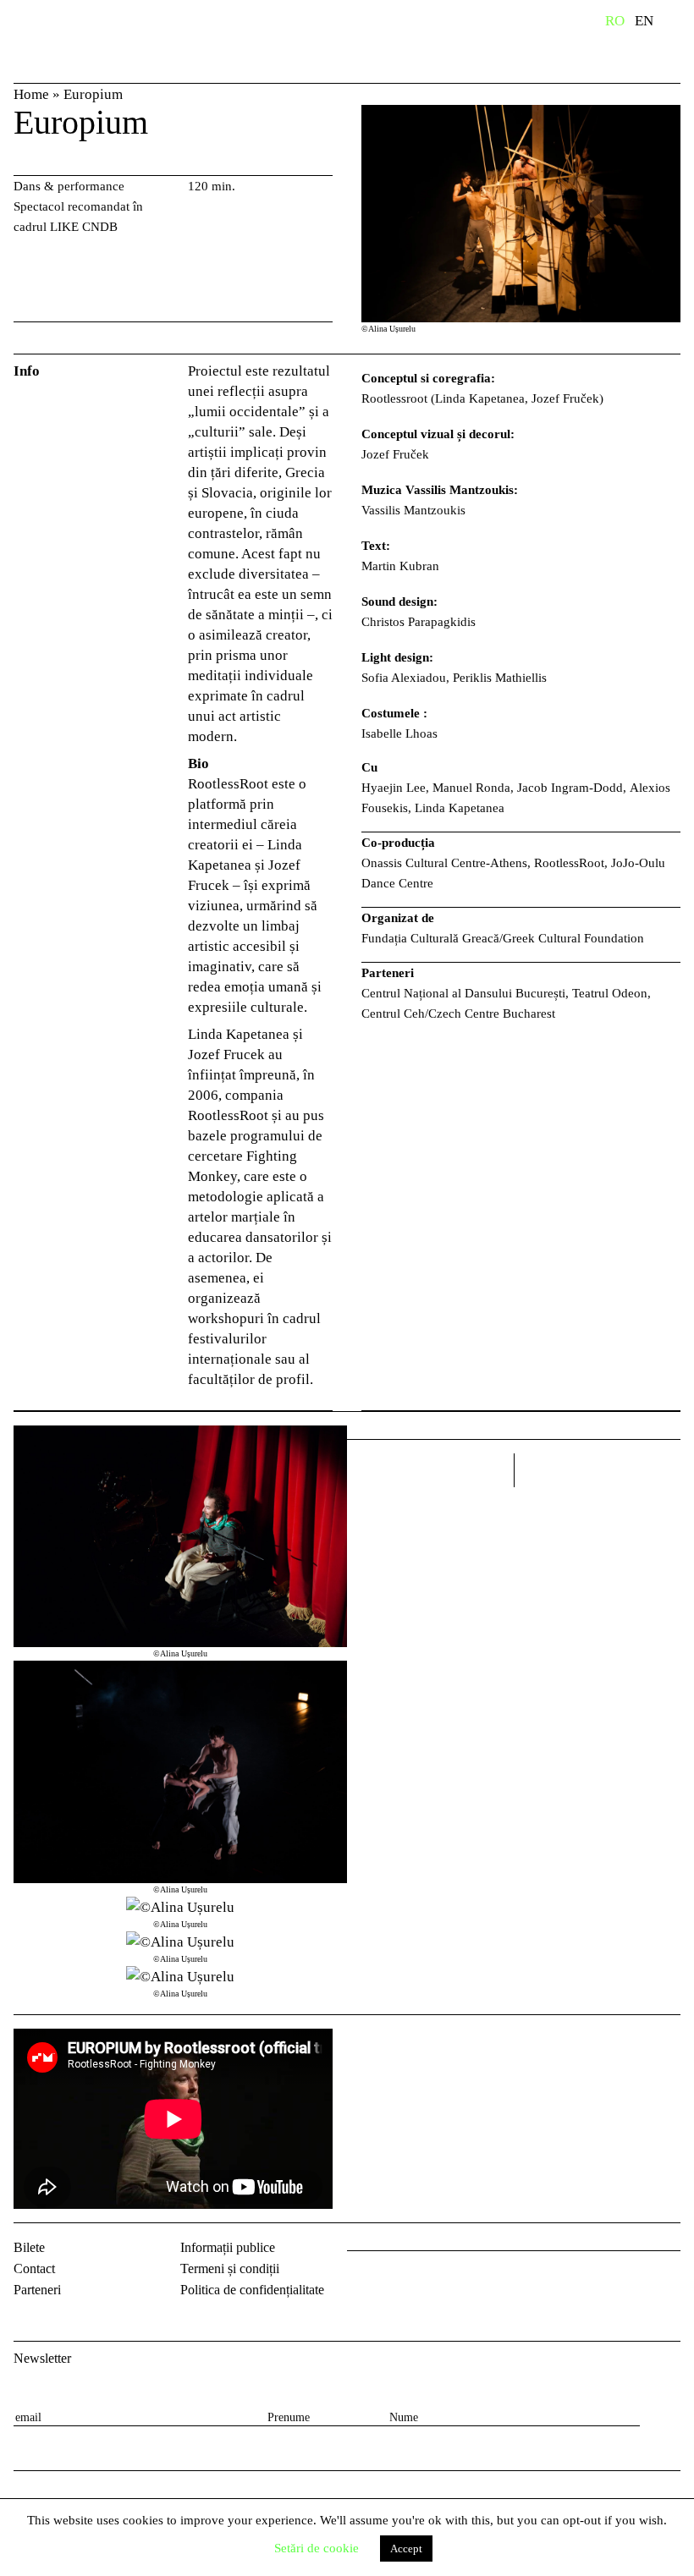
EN (644, 21)
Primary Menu (681, 24)
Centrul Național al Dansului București (68, 45)
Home (31, 94)
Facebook (362, 2278)
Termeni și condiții (230, 2268)
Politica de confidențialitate (252, 2290)
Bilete (29, 2247)
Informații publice (228, 2247)
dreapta (658, 1464)
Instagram (406, 2278)
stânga (430, 1470)
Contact (34, 2268)
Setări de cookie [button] (317, 2548)
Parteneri (37, 2290)
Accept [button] (406, 2549)
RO (615, 21)
